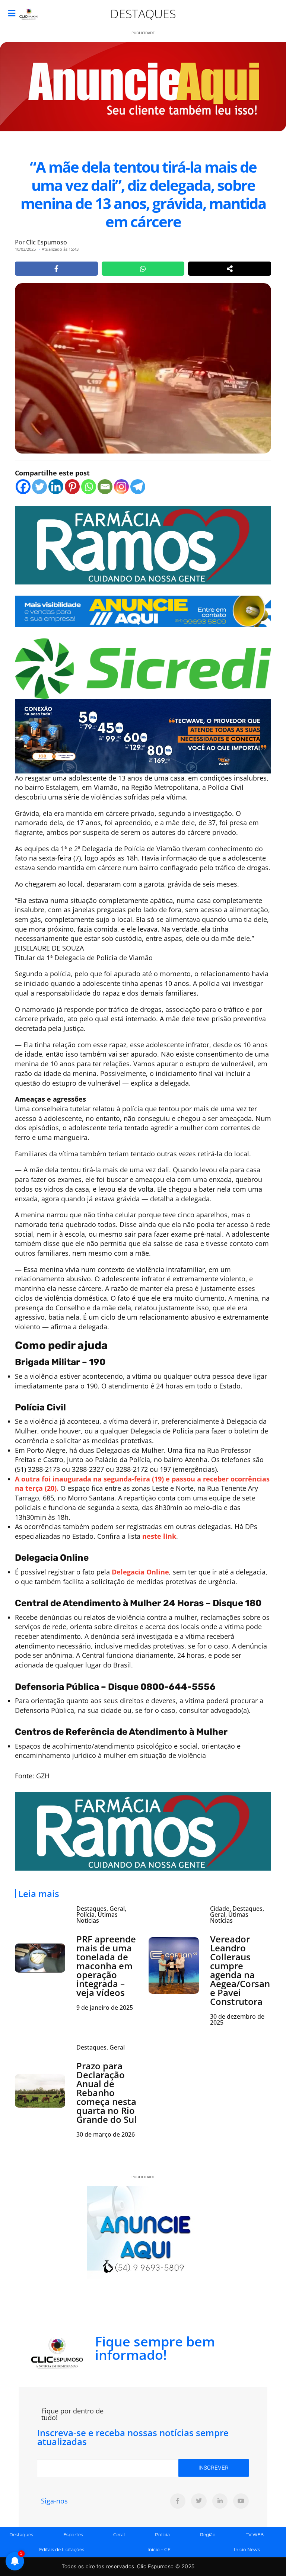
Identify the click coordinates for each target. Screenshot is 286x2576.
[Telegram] (138, 487)
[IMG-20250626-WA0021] (143, 735)
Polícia (162, 2535)
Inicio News (247, 2549)
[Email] (105, 487)
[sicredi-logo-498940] (143, 668)
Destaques (143, 14)
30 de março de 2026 (106, 2134)
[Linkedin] (56, 487)
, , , (101, 1915)
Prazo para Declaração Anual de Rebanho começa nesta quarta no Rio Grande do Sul (107, 2093)
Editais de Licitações (62, 2549)
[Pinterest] (72, 487)
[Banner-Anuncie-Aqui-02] (143, 611)
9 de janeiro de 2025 (105, 2008)
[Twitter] (39, 487)
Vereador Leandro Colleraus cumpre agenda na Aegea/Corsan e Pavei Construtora (240, 1970)
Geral (119, 2535)
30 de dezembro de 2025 (237, 2019)
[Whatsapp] (89, 487)
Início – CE (159, 2549)
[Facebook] (23, 487)
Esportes (73, 2535)
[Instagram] (121, 487)
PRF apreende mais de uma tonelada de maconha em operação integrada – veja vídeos (106, 1966)
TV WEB (255, 2535)
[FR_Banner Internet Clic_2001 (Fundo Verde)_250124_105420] (143, 544)
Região (208, 2535)
